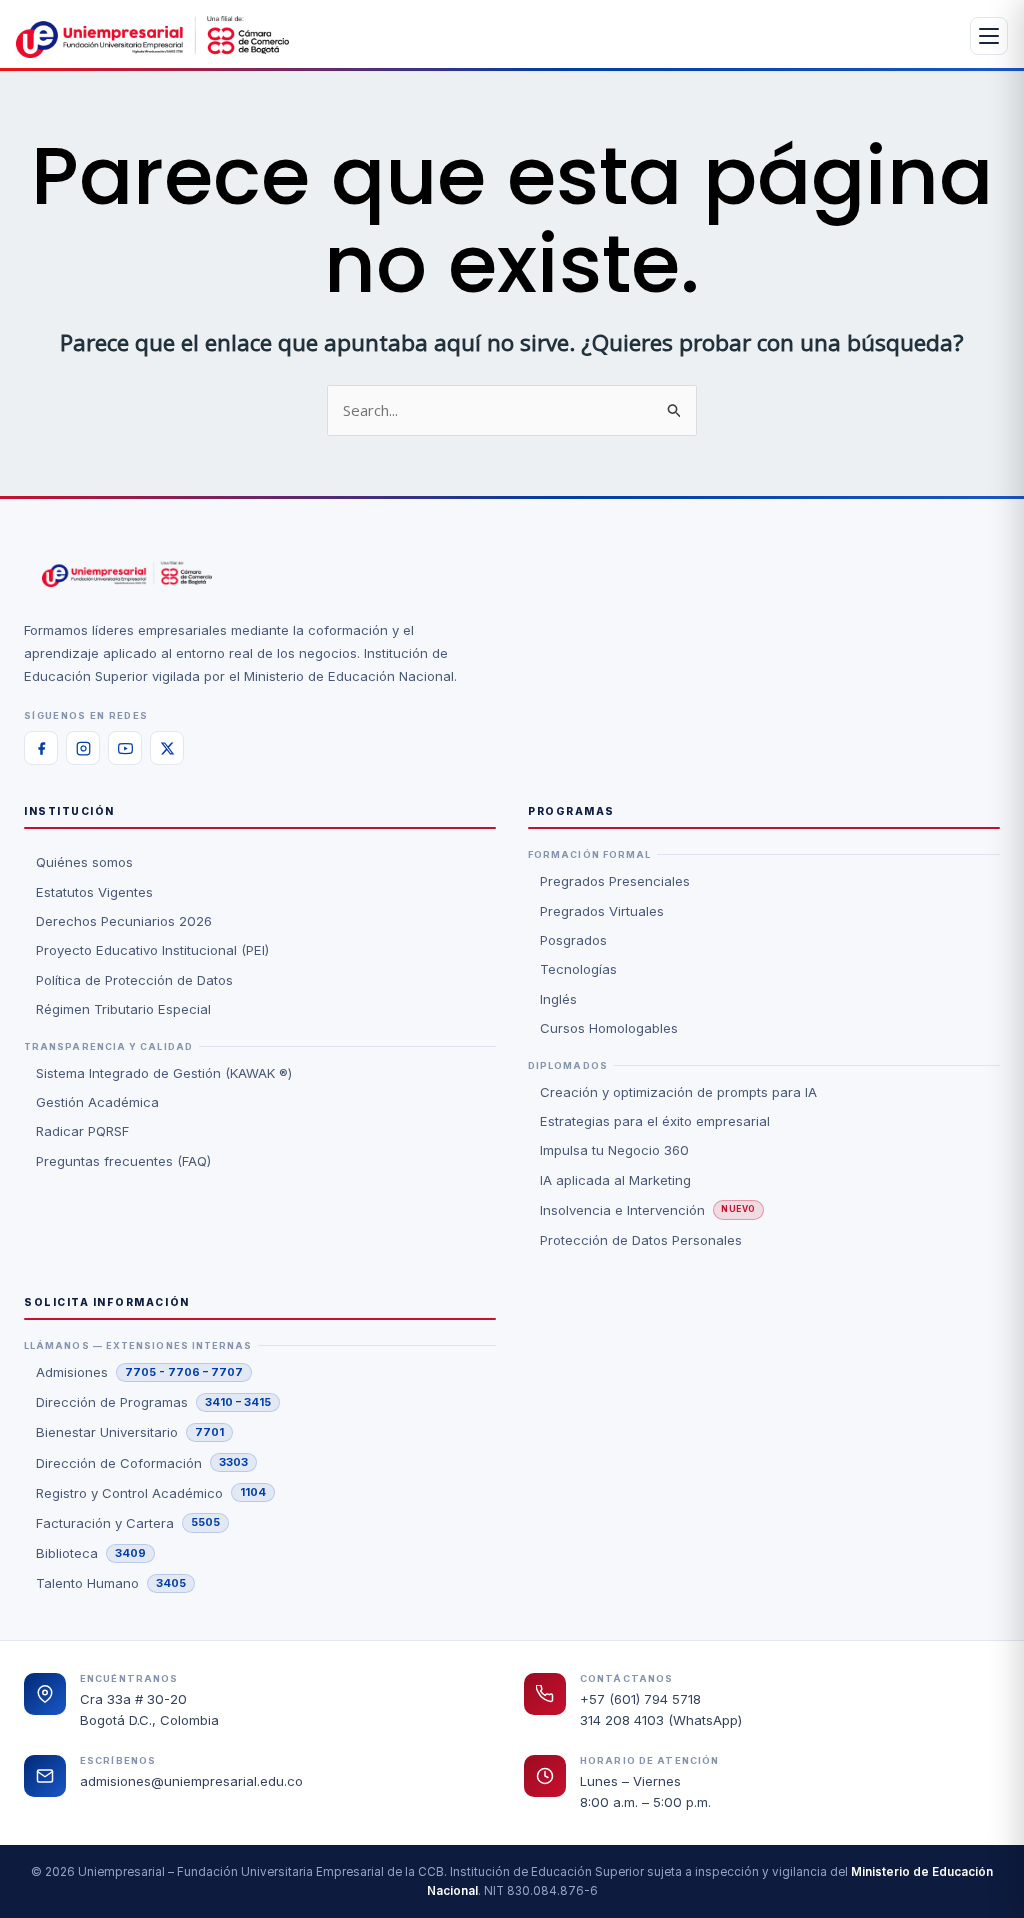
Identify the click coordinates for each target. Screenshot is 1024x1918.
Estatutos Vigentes (94, 892)
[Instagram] (83, 748)
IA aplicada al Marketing (615, 1180)
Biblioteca (91, 1553)
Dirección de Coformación (142, 1463)
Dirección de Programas (153, 1402)
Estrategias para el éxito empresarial (655, 1121)
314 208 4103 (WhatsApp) (661, 1720)
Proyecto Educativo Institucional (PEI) (152, 950)
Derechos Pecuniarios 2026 (124, 921)
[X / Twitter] (167, 748)
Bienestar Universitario (130, 1432)
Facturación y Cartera (128, 1523)
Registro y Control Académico (151, 1493)
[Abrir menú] (989, 36)
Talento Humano (111, 1583)
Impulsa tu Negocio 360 (614, 1150)
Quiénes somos (84, 862)
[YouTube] (125, 748)
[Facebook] (41, 748)
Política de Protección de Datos (134, 980)
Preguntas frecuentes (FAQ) (123, 1161)
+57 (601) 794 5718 (640, 1699)
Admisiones (139, 1372)
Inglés (558, 999)
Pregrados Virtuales (602, 911)
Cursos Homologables (609, 1028)
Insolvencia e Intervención (648, 1210)
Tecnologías (578, 969)
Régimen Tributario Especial (123, 1009)
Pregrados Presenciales (615, 881)
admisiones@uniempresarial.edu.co (191, 1781)
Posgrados (573, 940)
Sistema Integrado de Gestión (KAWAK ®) (164, 1073)
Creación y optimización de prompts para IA (678, 1092)
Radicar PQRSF (82, 1131)
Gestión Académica (97, 1102)
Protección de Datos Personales (641, 1240)
